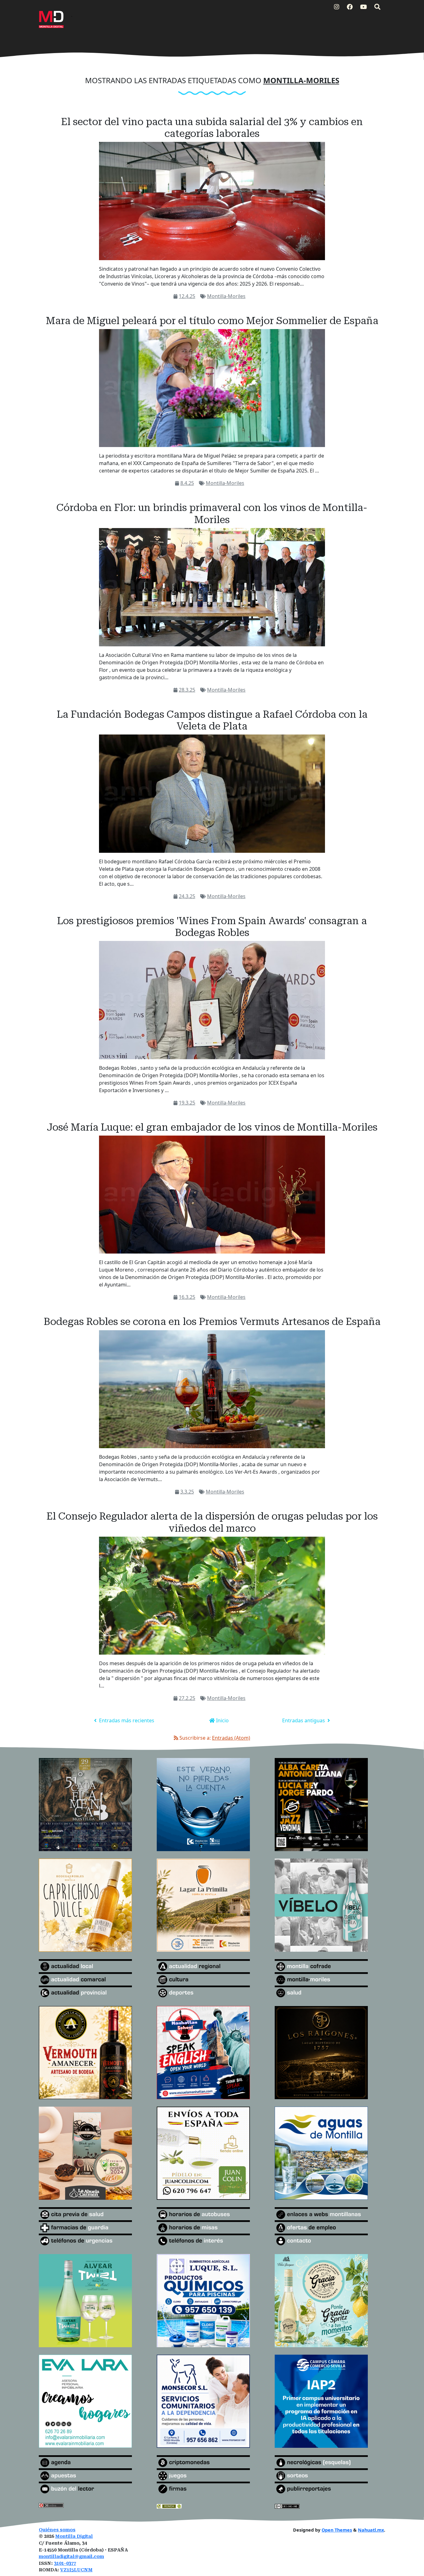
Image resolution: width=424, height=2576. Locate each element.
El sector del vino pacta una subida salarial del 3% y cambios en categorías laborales (212, 128)
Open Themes (337, 2530)
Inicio (222, 1720)
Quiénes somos (57, 2530)
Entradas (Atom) (231, 1738)
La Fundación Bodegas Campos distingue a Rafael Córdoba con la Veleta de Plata (212, 720)
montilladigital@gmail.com (71, 2557)
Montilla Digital (74, 2536)
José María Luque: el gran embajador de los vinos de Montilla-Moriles (212, 1127)
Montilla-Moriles (226, 296)
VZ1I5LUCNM (76, 2570)
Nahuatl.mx (371, 2530)
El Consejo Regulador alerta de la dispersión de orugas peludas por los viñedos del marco (212, 1522)
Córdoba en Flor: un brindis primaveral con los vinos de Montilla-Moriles (212, 513)
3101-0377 (65, 2563)
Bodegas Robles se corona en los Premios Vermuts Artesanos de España (212, 1322)
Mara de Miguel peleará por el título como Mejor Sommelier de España (212, 321)
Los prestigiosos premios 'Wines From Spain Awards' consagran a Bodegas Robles (212, 927)
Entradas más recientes (126, 1720)
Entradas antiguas (304, 1720)
